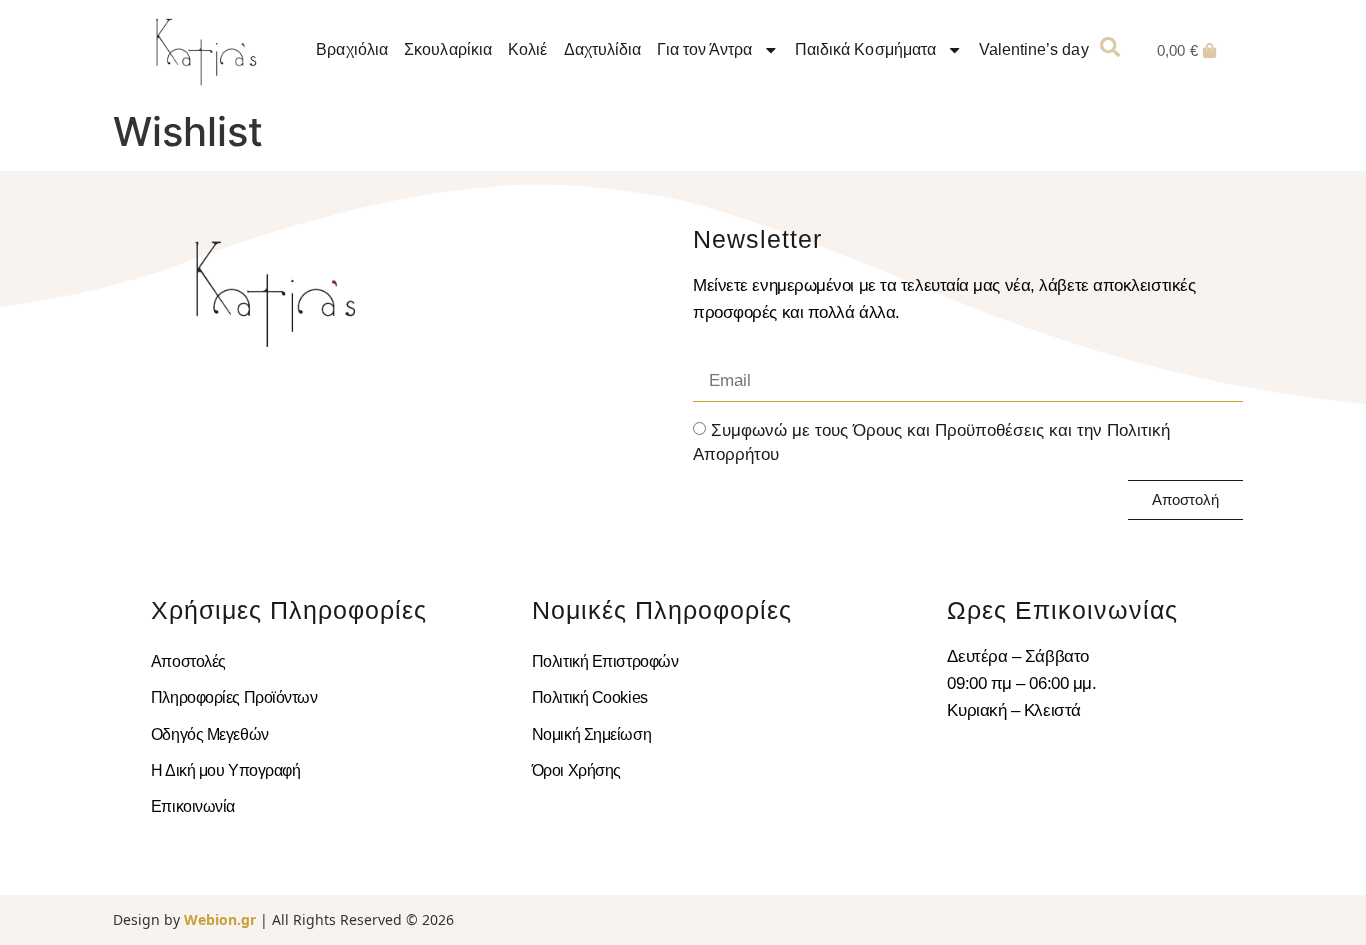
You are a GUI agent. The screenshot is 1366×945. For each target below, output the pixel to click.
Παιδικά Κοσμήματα (865, 49)
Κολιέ (528, 49)
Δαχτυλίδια (603, 49)
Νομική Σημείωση (591, 734)
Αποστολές (188, 661)
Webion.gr (220, 919)
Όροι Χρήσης (576, 770)
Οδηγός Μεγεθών (210, 734)
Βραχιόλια (353, 49)
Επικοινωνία (193, 806)
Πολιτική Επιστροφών (605, 661)
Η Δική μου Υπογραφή (225, 770)
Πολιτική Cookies (590, 697)
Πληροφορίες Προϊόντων (234, 697)
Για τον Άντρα (705, 49)
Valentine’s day (1034, 49)
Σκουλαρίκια (449, 49)
